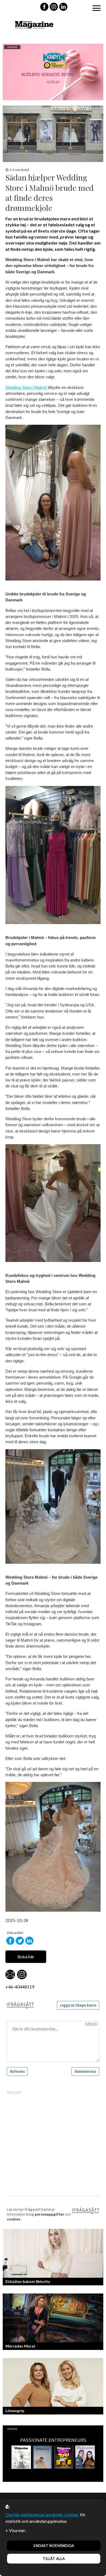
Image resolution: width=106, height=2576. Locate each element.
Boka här (26, 1957)
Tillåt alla (54, 2559)
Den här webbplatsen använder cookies (42, 2515)
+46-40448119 (20, 1987)
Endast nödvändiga (54, 2546)
